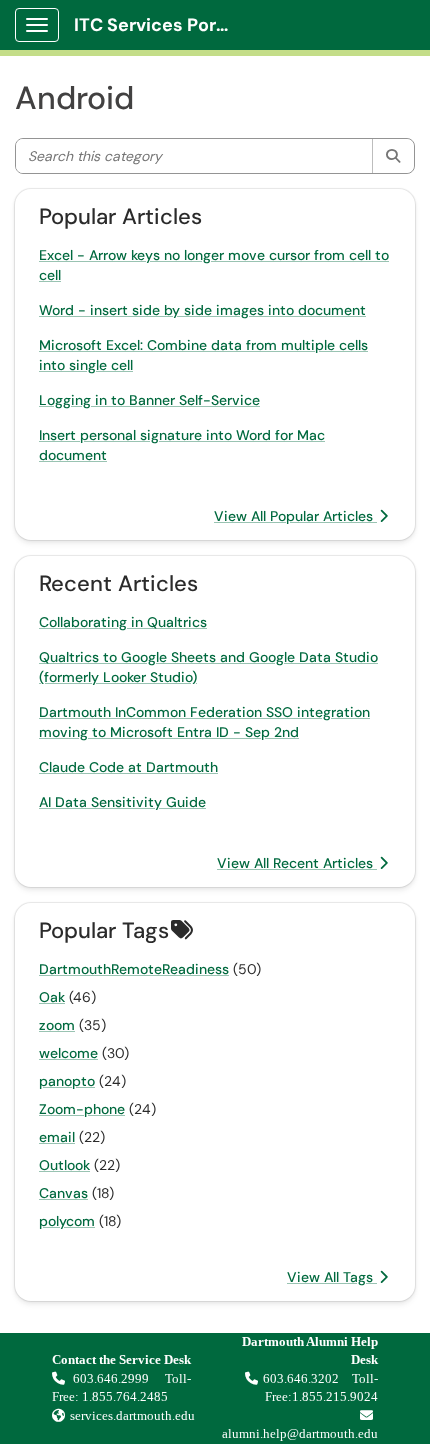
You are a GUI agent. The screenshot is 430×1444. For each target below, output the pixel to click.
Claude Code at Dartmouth (128, 767)
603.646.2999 (112, 1378)
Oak (52, 997)
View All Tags (332, 1277)
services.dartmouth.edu (132, 1415)
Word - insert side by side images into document (202, 310)
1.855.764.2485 (125, 1396)
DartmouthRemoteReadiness (134, 969)
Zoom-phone (82, 1109)
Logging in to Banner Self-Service (149, 400)
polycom (67, 1221)
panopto (67, 1081)
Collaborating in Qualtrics (123, 622)
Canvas (63, 1193)
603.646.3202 (301, 1378)
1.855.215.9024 (335, 1396)
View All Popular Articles (295, 516)
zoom (57, 1025)
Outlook (64, 1165)
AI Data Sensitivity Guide (122, 802)
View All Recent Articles (297, 863)
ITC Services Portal (157, 25)
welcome (68, 1053)
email (57, 1137)
